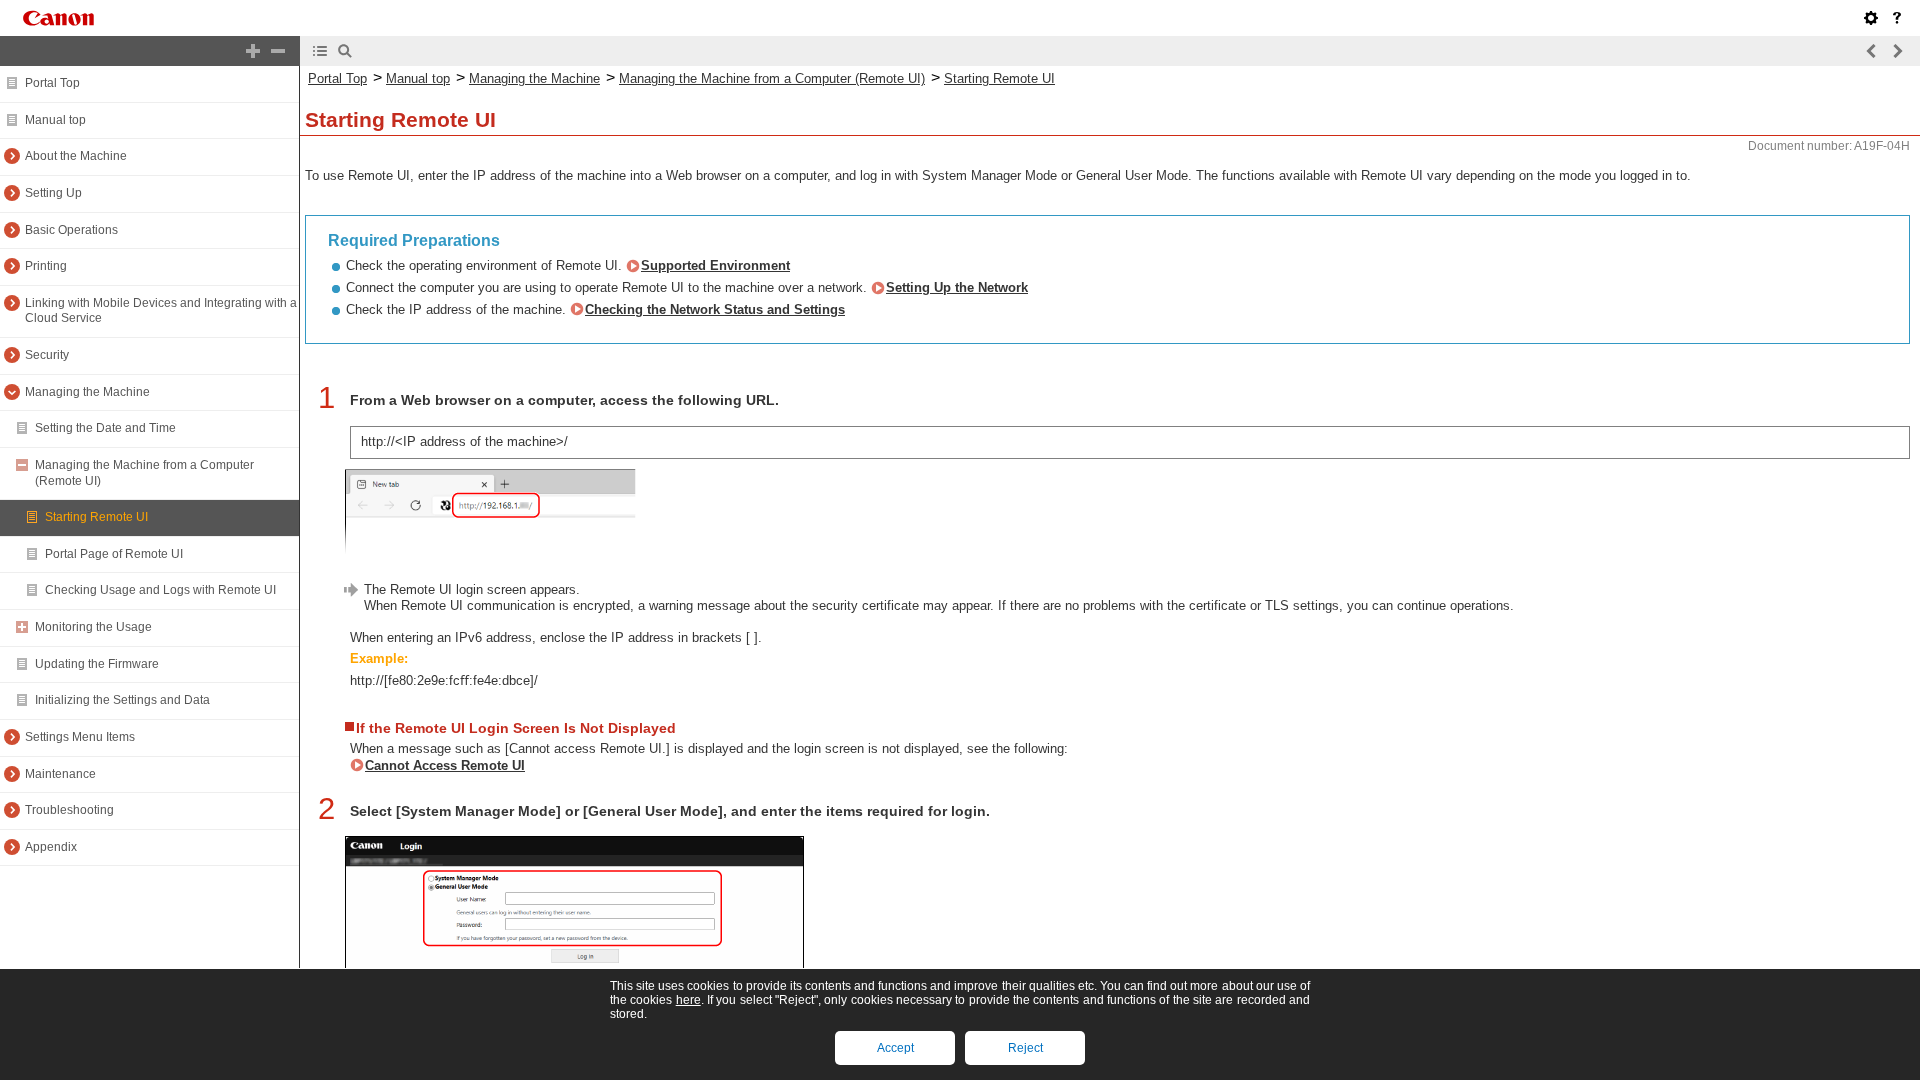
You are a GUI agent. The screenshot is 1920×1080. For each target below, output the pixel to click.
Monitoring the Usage (93, 627)
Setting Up (53, 193)
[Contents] (320, 51)
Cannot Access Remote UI (445, 765)
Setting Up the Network (957, 287)
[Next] (1897, 51)
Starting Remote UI (96, 517)
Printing (46, 266)
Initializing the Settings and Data (122, 700)
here (688, 1000)
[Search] (345, 51)
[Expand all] (253, 51)
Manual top (55, 120)
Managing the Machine (87, 392)
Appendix (51, 847)
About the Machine (76, 156)
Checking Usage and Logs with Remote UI (160, 590)
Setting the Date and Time (105, 428)
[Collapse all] (278, 51)
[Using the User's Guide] (1897, 18)
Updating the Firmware (97, 664)
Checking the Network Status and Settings (715, 309)
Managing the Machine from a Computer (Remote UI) (772, 78)
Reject (1025, 1048)
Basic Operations (71, 230)
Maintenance (60, 774)
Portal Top (52, 83)
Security (47, 355)
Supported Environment (715, 265)
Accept (895, 1048)
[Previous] (1872, 51)
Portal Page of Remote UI (114, 554)
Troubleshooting (69, 810)
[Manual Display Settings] (1871, 18)
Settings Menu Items (80, 737)
